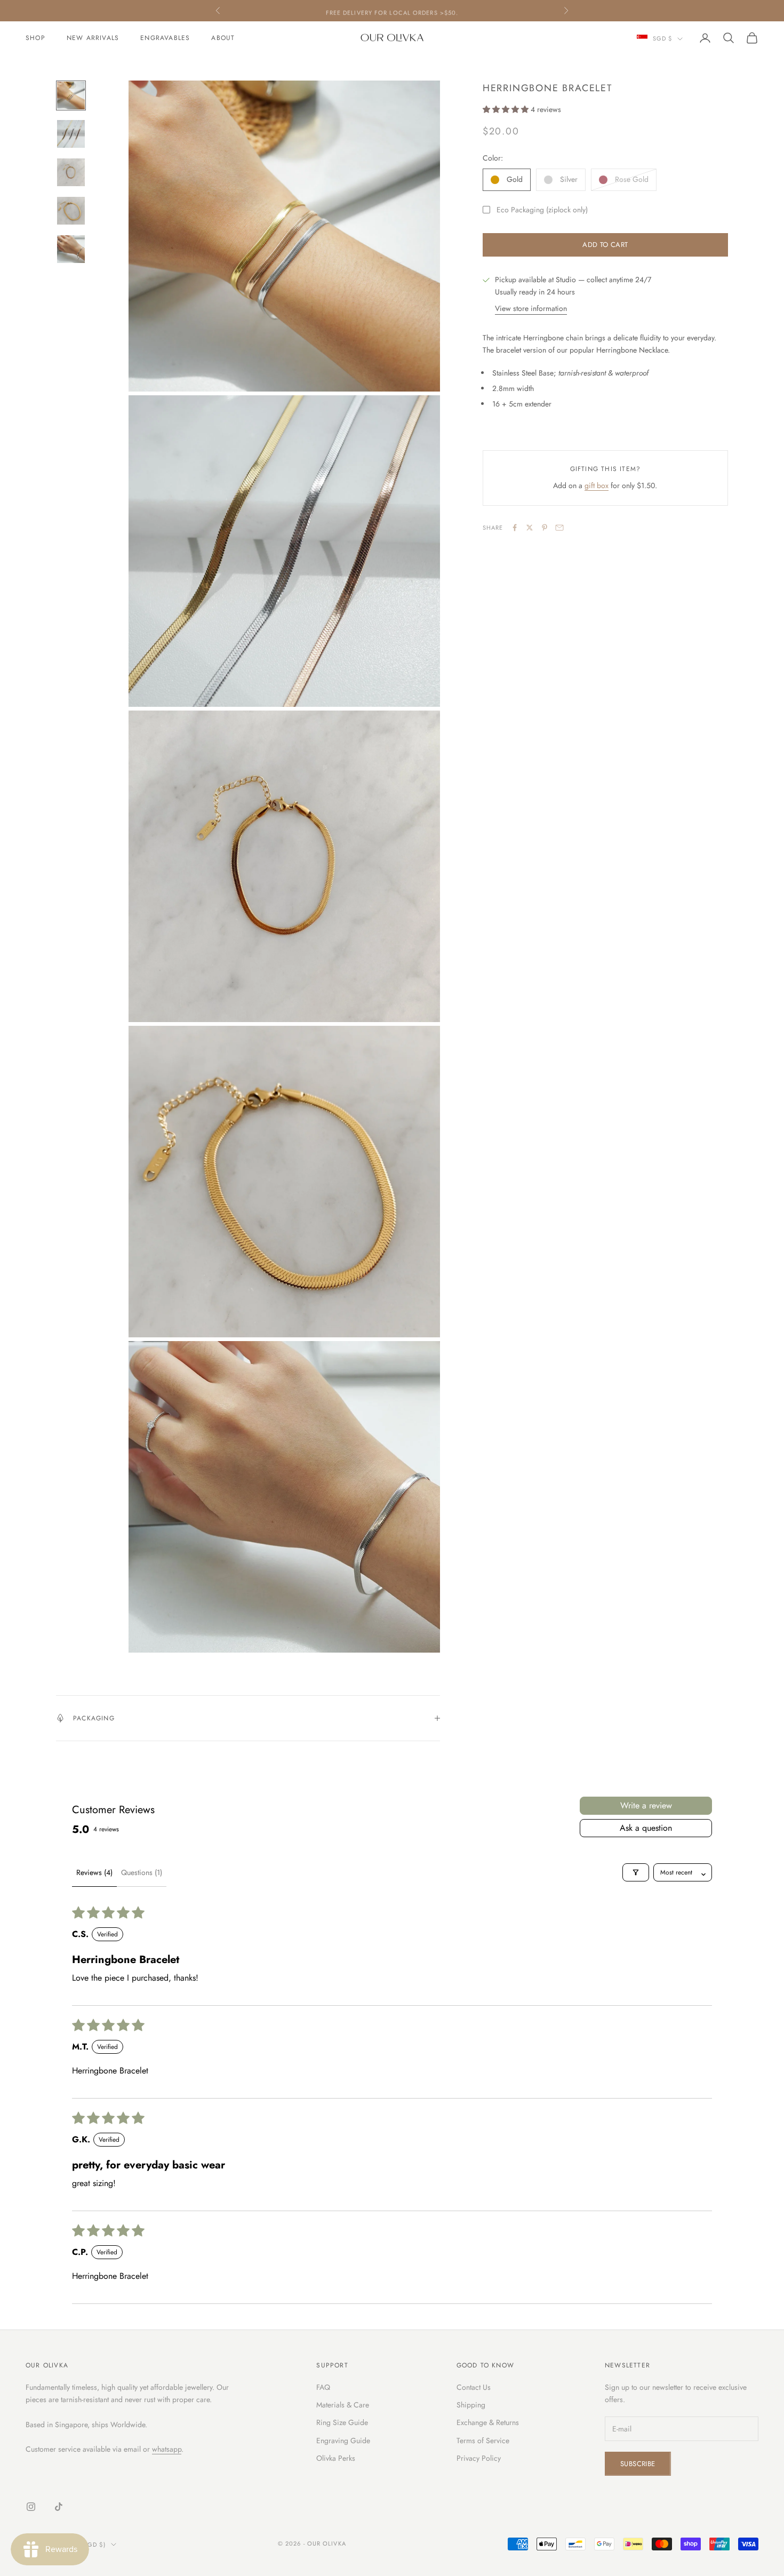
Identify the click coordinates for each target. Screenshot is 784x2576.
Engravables (165, 38)
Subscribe (638, 2464)
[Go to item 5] (71, 249)
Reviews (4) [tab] (94, 1872)
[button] (507, 109)
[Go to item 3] (71, 172)
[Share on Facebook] (515, 528)
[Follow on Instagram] (31, 2507)
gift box (597, 485)
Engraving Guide (343, 2441)
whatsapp (167, 2449)
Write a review (646, 1805)
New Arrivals (93, 38)
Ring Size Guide (342, 2422)
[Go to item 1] (71, 95)
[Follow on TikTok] (59, 2507)
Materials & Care (343, 2405)
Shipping (471, 2405)
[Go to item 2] (71, 134)
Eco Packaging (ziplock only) (542, 210)
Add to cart (605, 245)
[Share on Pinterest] (545, 528)
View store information (531, 308)
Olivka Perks (336, 2458)
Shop (35, 38)
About (223, 38)
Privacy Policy (479, 2458)
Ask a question (646, 1828)
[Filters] (636, 1872)
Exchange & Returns (488, 2422)
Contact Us (474, 2387)
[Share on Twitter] (530, 528)
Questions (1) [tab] (142, 1872)
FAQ (323, 2387)
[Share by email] (559, 528)
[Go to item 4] (71, 211)
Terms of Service (483, 2441)
